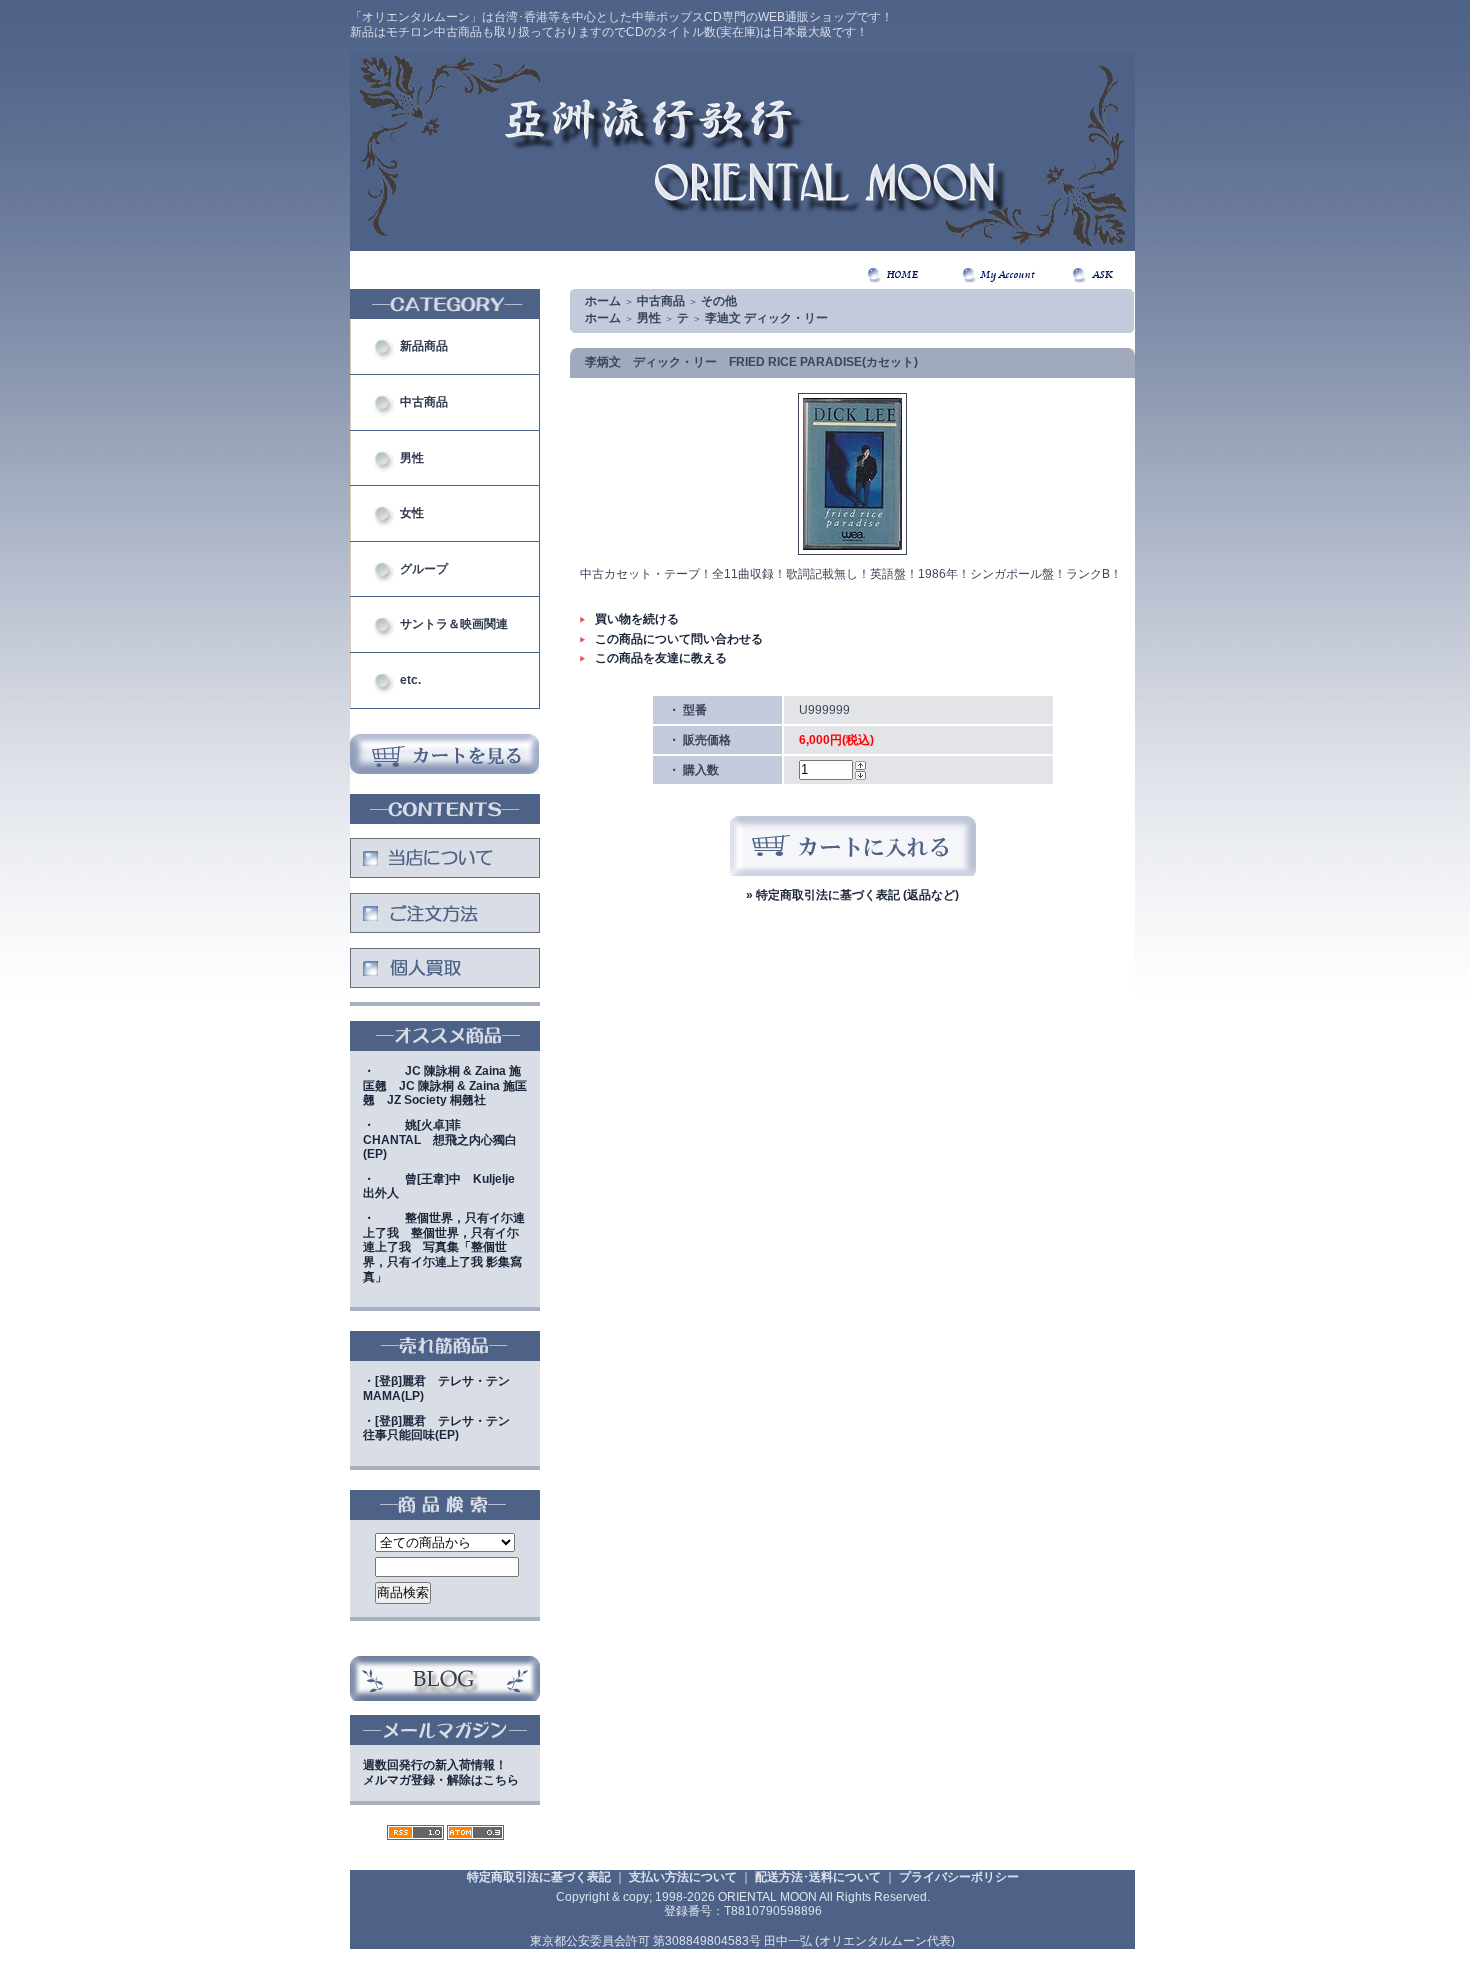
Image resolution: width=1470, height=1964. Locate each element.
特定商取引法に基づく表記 (539, 1877)
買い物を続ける (637, 619)
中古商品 (424, 402)
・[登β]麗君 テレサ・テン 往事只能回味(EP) (442, 1428)
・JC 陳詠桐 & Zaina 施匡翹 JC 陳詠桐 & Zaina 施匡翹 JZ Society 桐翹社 (445, 1085)
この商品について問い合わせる (679, 639)
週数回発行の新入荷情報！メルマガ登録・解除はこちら (441, 1772)
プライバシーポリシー (959, 1877)
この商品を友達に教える (661, 658)
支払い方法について (683, 1877)
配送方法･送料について (818, 1877)
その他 (719, 301)
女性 (412, 513)
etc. (410, 680)
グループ (424, 569)
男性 (412, 458)
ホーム (603, 301)
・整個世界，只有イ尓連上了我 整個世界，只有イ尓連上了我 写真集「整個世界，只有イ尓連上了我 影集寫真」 (444, 1247)
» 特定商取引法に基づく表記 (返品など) (852, 895)
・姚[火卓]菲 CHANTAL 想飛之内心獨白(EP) (440, 1139)
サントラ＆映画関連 (454, 624)
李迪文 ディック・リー (766, 318)
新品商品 (424, 346)
